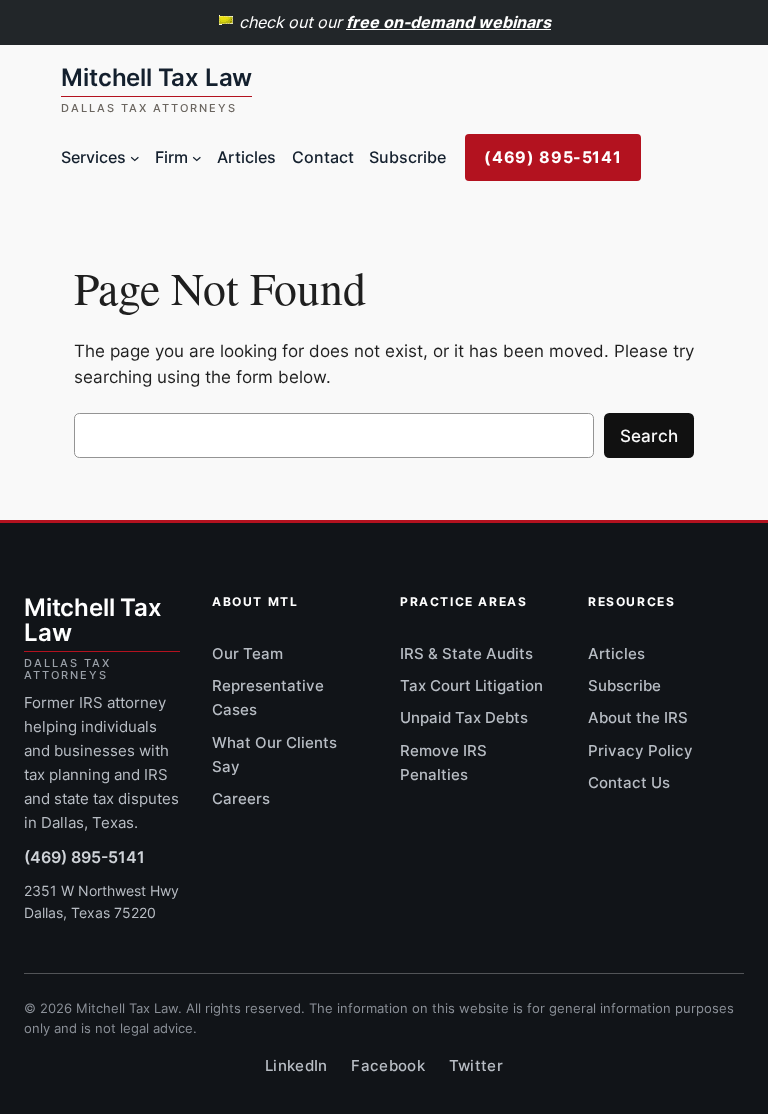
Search (649, 436)
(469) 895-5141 (552, 157)
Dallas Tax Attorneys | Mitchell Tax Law (156, 90)
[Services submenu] (135, 158)
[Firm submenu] (197, 158)
